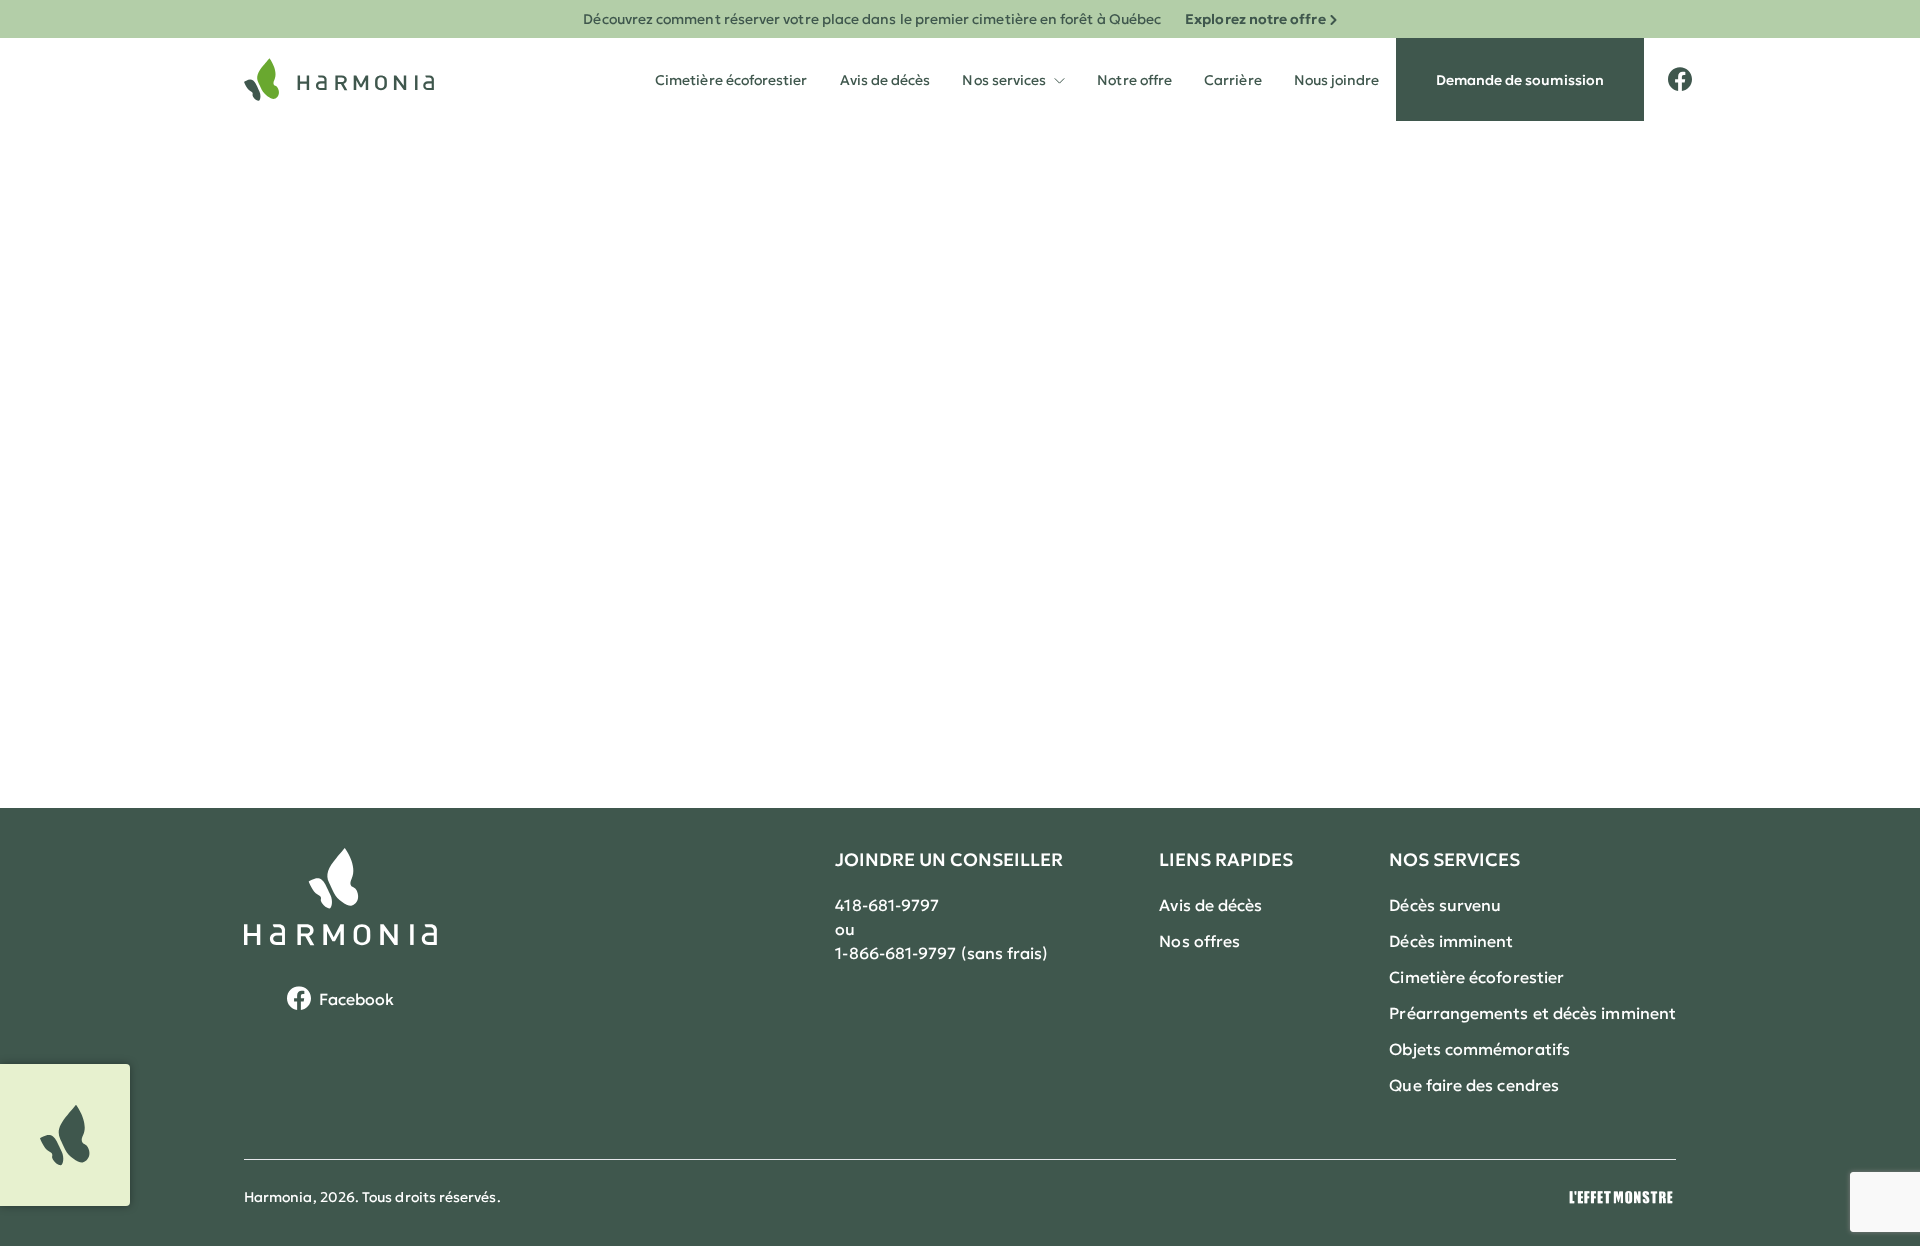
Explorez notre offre (1255, 19)
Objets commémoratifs (1479, 1049)
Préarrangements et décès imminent (1532, 1013)
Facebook (357, 999)
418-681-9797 (887, 905)
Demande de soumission (1520, 80)
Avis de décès (885, 80)
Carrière (1233, 80)
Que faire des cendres (1474, 1085)
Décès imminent (1451, 941)
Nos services (1013, 63)
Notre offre (1134, 80)
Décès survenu (1445, 905)
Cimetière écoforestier (731, 80)
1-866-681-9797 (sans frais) (941, 953)
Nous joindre (1337, 80)
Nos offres (1199, 941)
